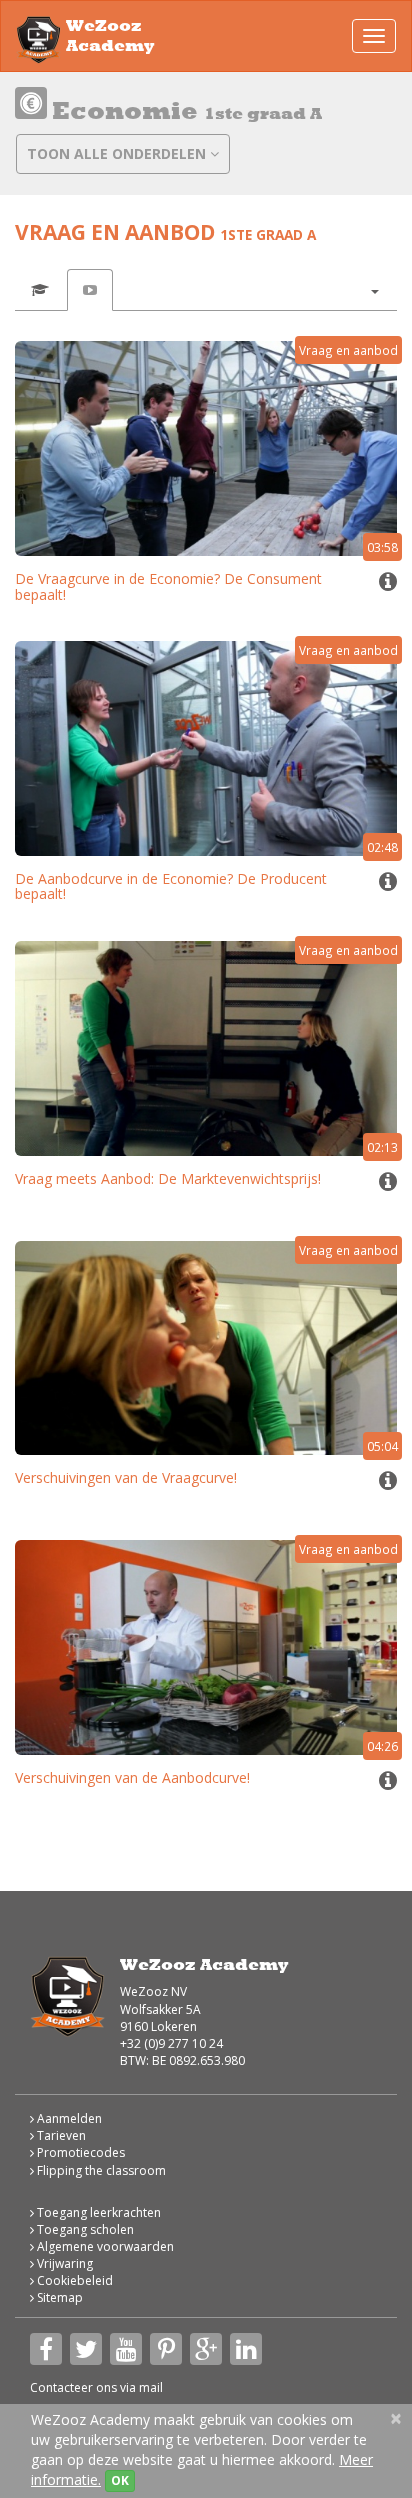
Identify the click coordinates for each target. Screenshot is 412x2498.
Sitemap (58, 2297)
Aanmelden (68, 2118)
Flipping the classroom (100, 2170)
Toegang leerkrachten (97, 2212)
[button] (374, 290)
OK (120, 2480)
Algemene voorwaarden (104, 2246)
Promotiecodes (79, 2152)
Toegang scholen (84, 2229)
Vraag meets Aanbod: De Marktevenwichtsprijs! (168, 1178)
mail (151, 2387)
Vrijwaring (63, 2263)
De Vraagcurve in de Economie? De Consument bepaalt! (168, 586)
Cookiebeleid (73, 2280)
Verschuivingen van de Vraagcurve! (126, 1477)
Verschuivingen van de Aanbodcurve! (132, 1777)
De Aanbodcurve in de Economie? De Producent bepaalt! (171, 886)
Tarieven (60, 2135)
